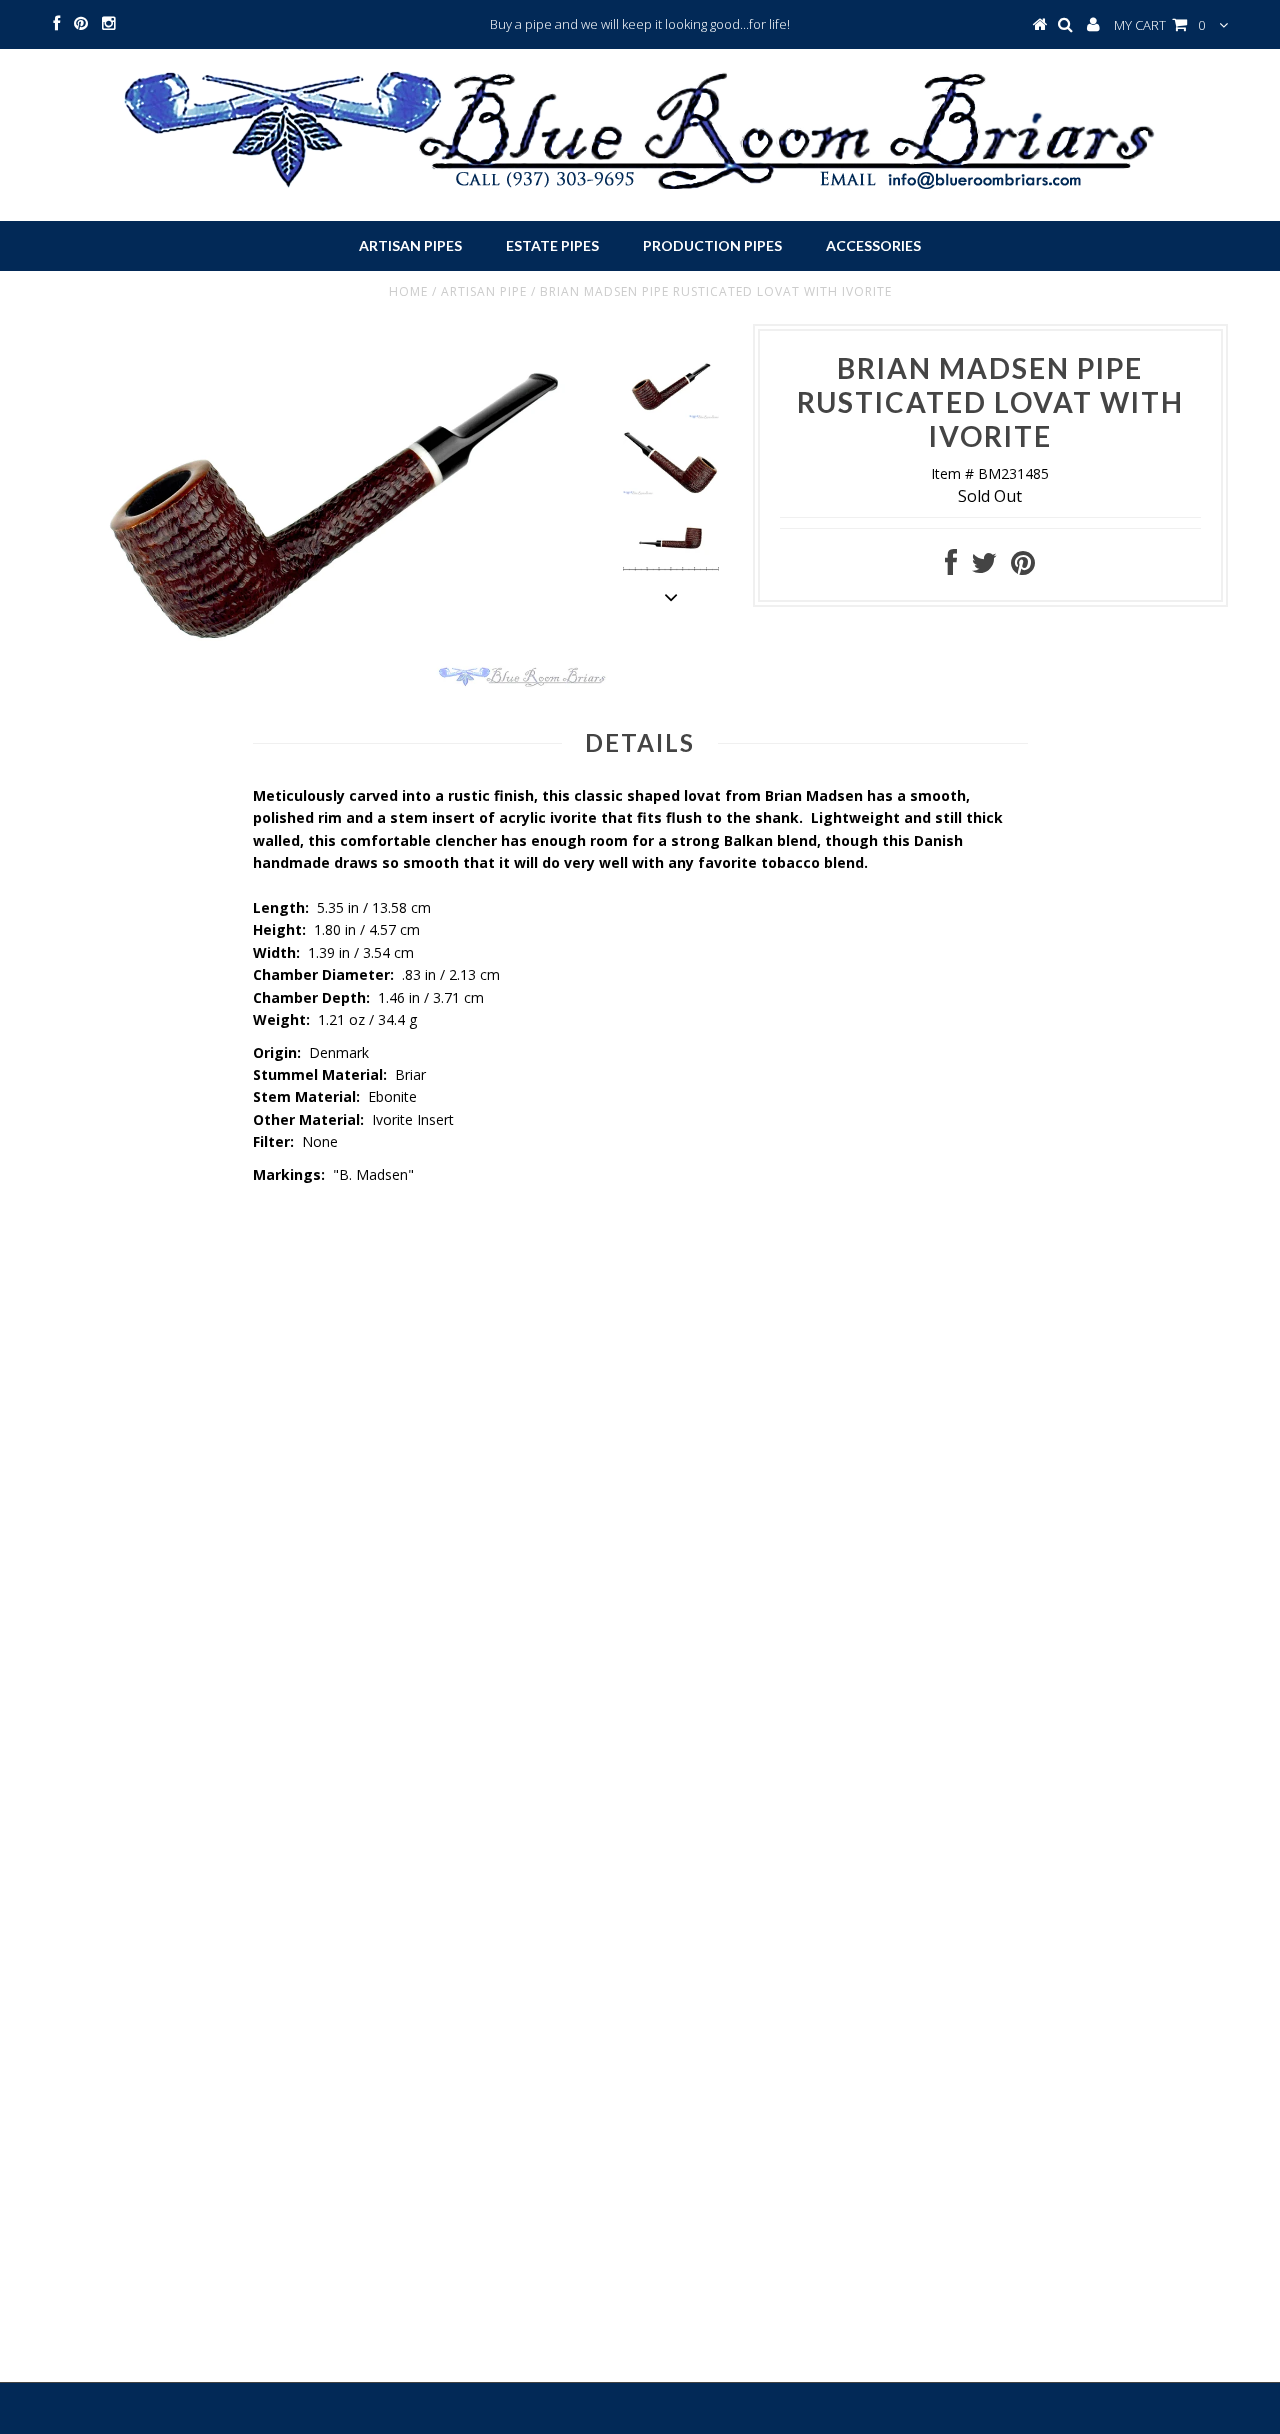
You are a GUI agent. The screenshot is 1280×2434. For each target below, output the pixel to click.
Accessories (873, 245)
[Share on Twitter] (984, 567)
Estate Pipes (552, 245)
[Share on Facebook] (951, 567)
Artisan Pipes (410, 245)
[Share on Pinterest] (1023, 567)
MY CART (1159, 25)
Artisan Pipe (484, 291)
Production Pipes (712, 245)
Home (408, 291)
